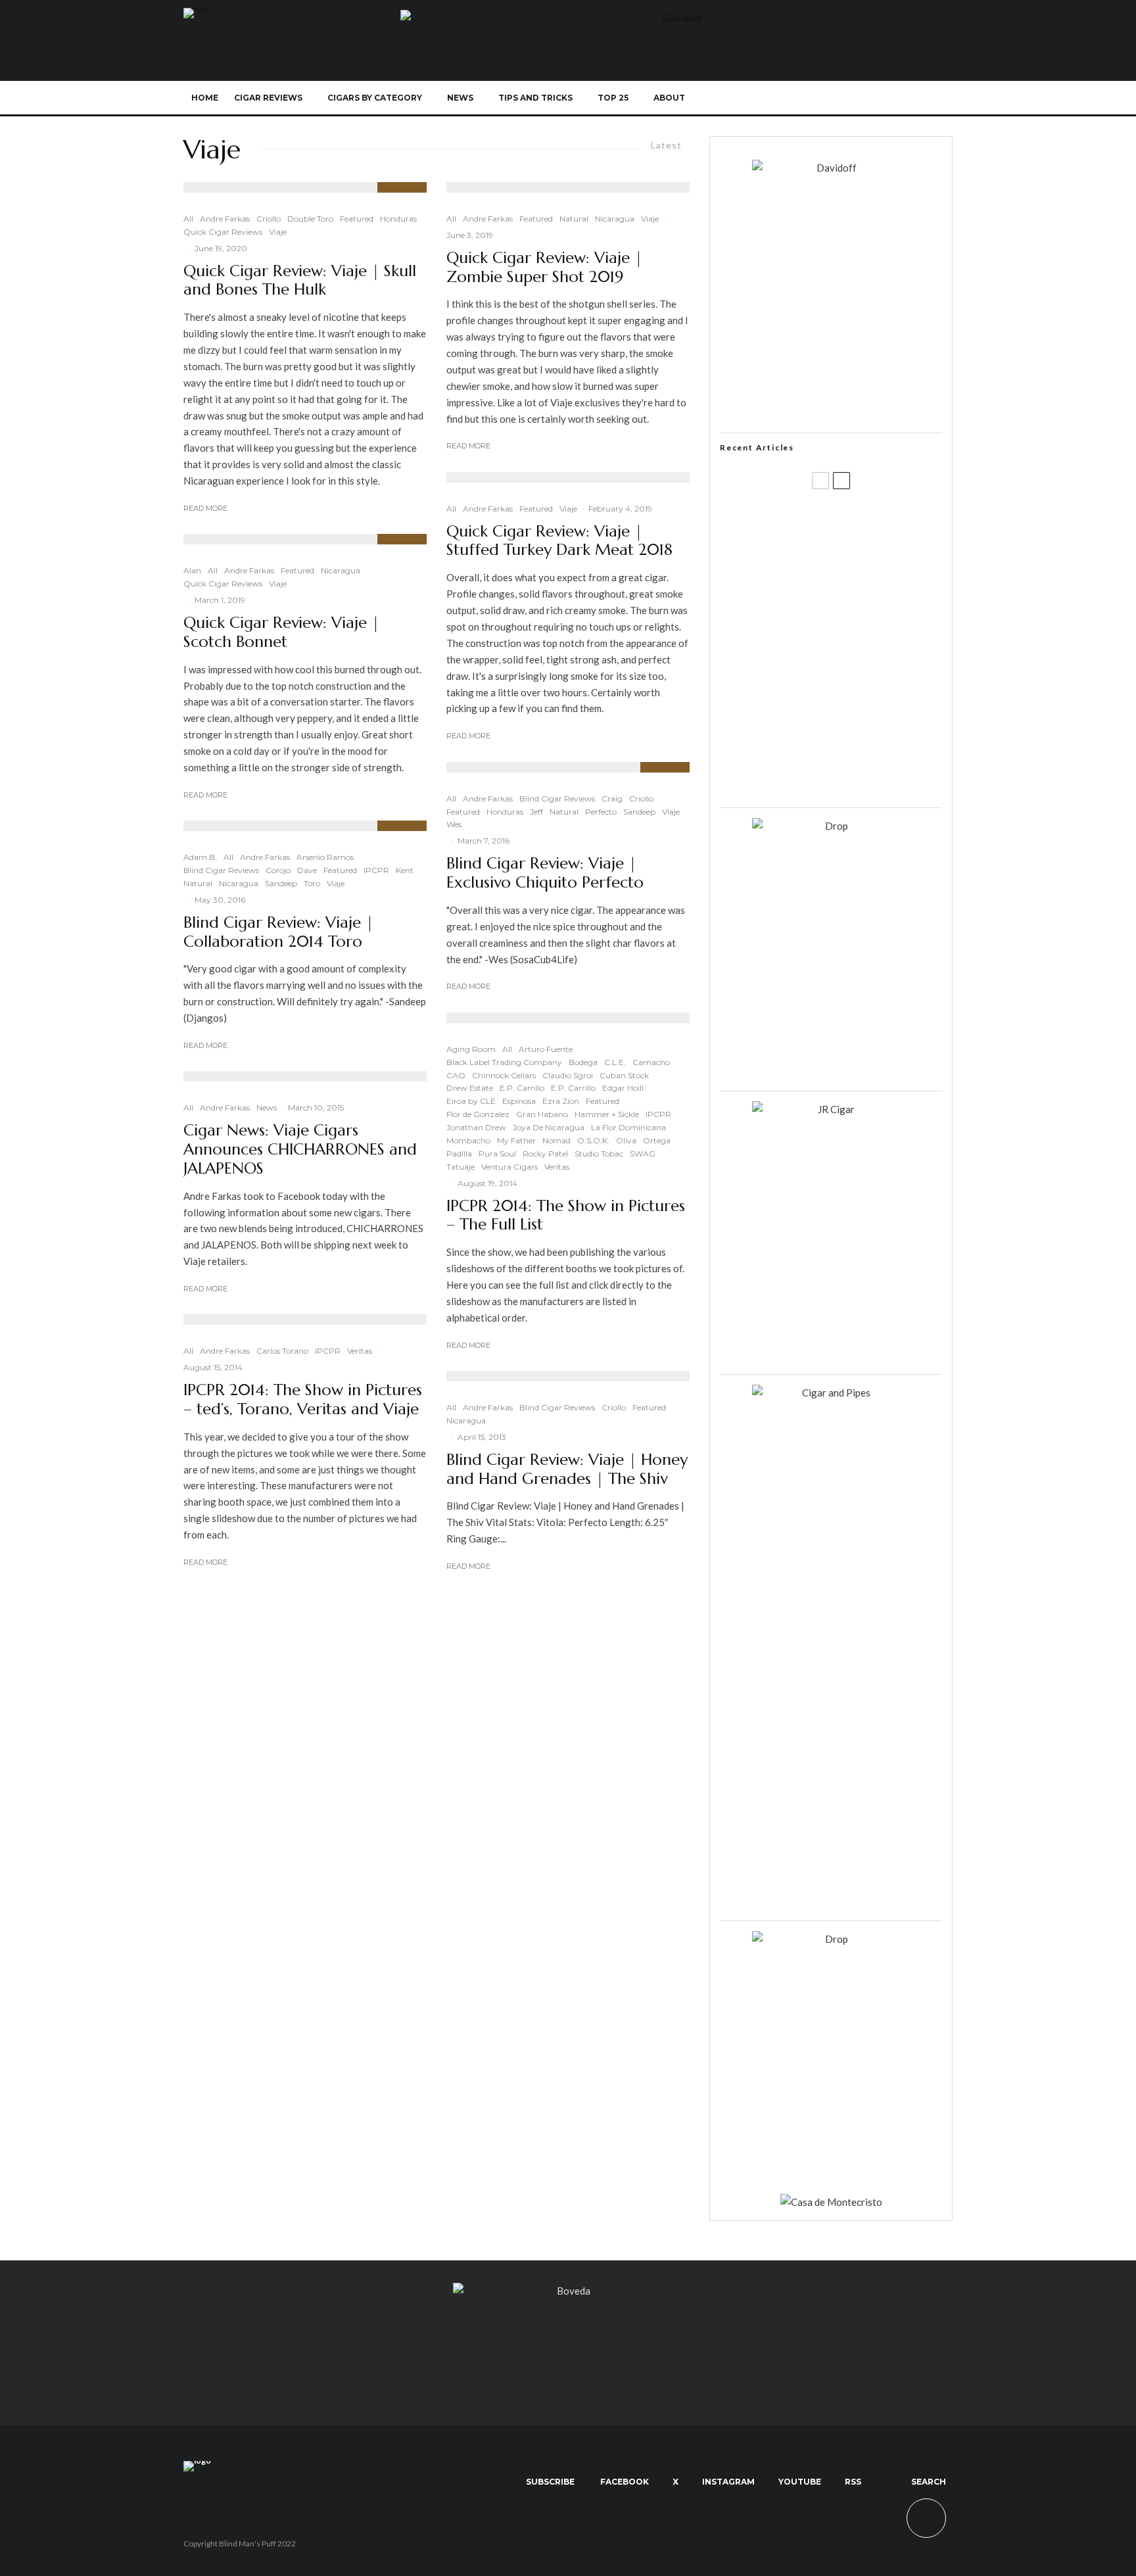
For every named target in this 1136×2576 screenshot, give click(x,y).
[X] (829, 98)
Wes (454, 824)
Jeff (536, 812)
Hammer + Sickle (607, 1114)
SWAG (643, 1154)
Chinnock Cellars (504, 1075)
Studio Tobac (599, 1154)
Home (205, 98)
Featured (357, 219)
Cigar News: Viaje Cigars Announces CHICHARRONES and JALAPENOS (300, 1149)
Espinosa (519, 1101)
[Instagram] (850, 98)
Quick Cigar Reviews (223, 232)
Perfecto (601, 812)
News (460, 98)
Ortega (657, 1140)
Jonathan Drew (476, 1127)
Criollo (269, 219)
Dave (307, 870)
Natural (198, 883)
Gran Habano (542, 1114)
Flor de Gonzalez (478, 1114)
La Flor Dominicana (628, 1127)
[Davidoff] (676, 18)
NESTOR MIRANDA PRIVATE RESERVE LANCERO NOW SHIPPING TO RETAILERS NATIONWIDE (858, 524)
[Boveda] (568, 2291)
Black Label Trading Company (504, 1062)
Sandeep (281, 883)
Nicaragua (341, 570)
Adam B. (200, 857)
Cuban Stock (624, 1075)
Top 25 (613, 98)
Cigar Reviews (268, 98)
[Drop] (831, 826)
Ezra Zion (561, 1101)
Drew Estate (470, 1088)
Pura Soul (497, 1154)
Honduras (398, 219)
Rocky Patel (545, 1154)
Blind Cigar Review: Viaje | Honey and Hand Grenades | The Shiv (567, 1469)
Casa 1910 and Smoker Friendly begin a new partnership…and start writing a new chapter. (853, 587)
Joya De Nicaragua (549, 1127)
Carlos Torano (282, 1351)
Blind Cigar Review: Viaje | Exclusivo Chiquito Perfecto (545, 873)
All (188, 219)
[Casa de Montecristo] (831, 2202)
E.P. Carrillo (522, 1088)
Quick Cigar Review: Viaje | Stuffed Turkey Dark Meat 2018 (559, 541)
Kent (405, 870)
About (669, 98)
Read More (205, 508)
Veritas (360, 1351)
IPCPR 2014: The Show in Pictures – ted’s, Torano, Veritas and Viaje (303, 1400)
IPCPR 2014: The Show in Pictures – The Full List (566, 1216)
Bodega (583, 1062)
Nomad (556, 1140)
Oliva (626, 1140)
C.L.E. (615, 1062)
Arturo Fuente (546, 1049)
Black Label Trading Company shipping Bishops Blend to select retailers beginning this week (847, 776)
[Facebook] (807, 98)
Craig (612, 799)
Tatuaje (461, 1167)
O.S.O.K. (593, 1140)
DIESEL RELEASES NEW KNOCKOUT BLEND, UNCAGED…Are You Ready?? (856, 650)
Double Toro (310, 219)
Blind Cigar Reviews (221, 870)
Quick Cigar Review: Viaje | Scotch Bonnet (281, 632)
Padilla (459, 1154)
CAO (456, 1075)
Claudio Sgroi (568, 1075)
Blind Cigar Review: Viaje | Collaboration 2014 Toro (278, 932)
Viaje (278, 232)
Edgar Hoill (623, 1088)
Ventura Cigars (509, 1167)
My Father (516, 1140)
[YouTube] (872, 98)
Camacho (651, 1062)
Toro (312, 883)
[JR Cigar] (831, 1109)
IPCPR (376, 870)
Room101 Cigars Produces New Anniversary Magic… (847, 713)
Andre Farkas (225, 219)
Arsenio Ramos (325, 857)
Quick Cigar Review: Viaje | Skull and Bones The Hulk (300, 281)
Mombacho (468, 1140)
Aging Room (471, 1049)
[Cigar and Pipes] (831, 1393)
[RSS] (894, 98)
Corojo (278, 870)
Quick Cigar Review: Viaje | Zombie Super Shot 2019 (544, 268)
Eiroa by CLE (471, 1101)
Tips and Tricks (535, 98)
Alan (192, 570)
